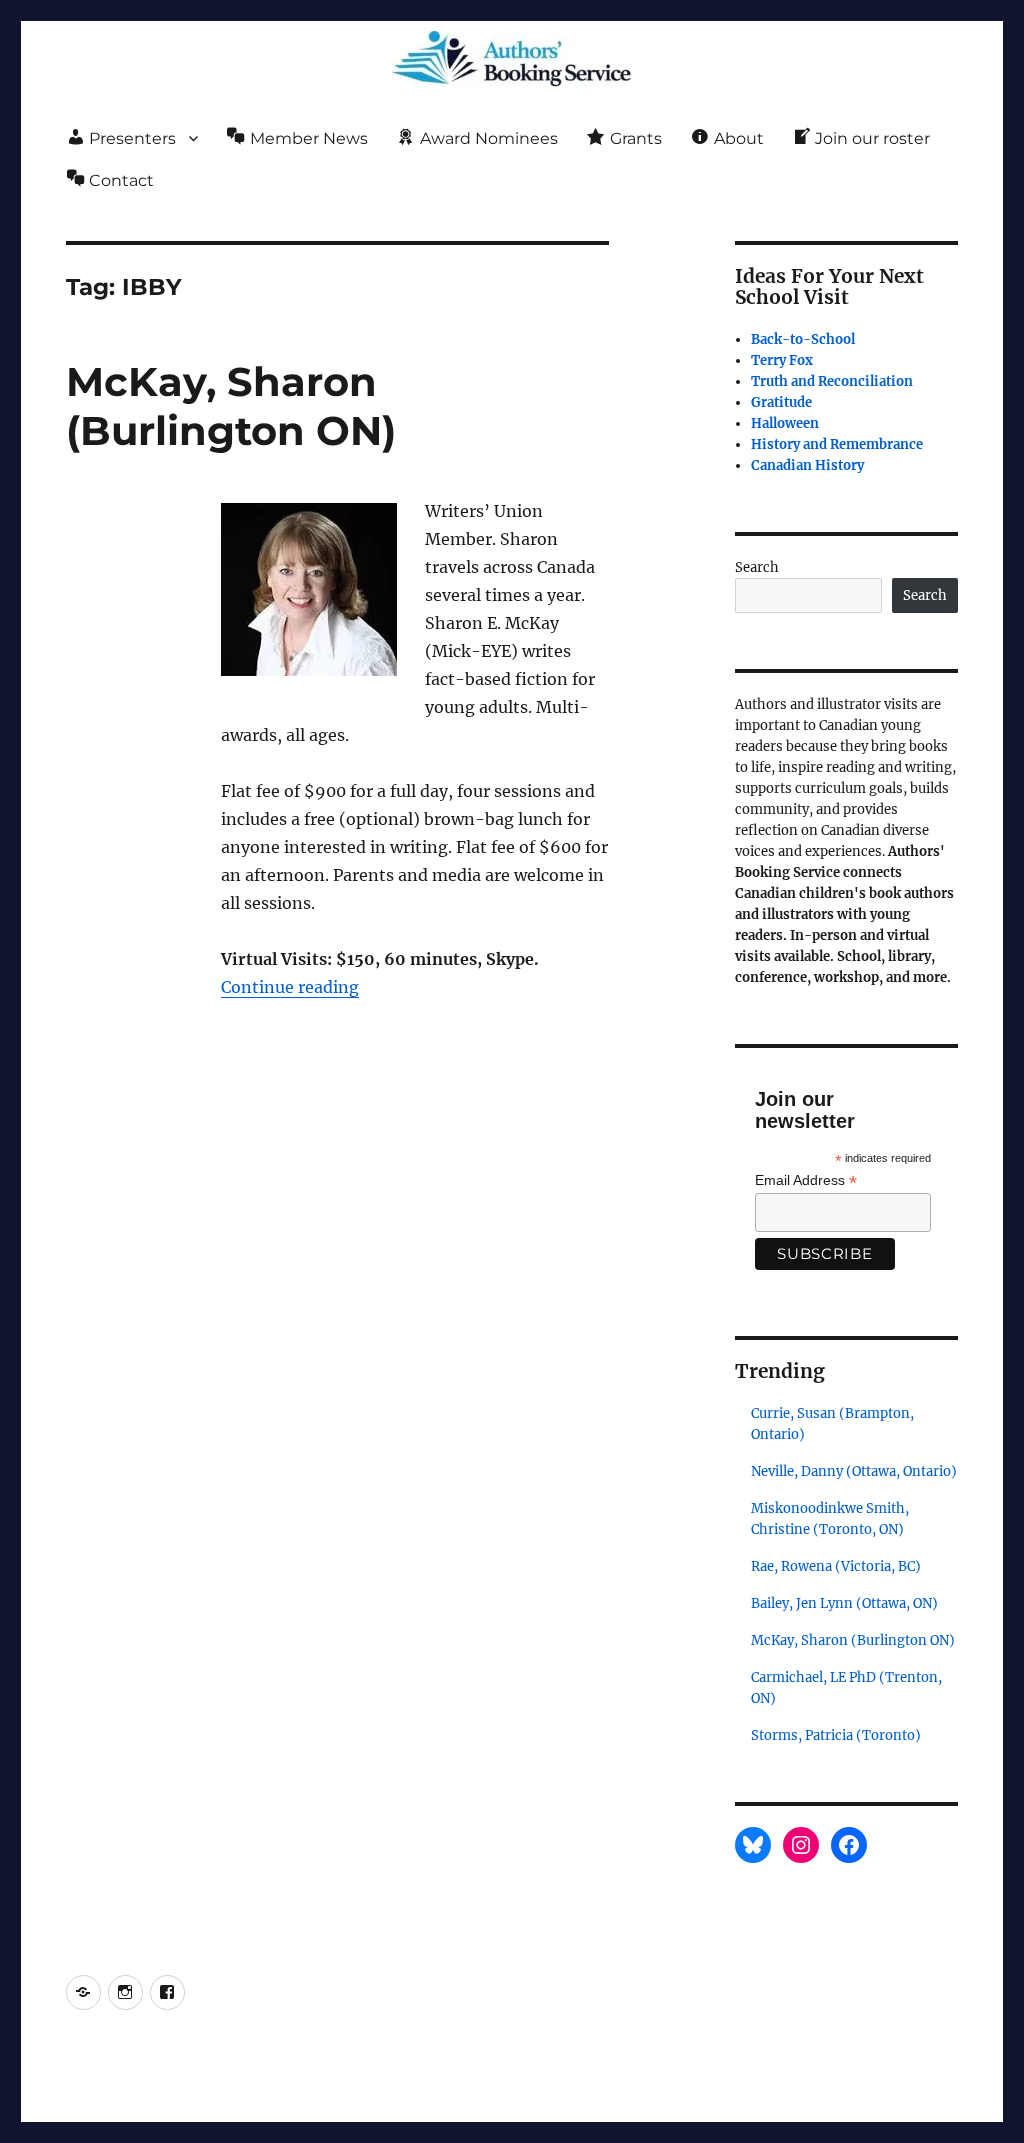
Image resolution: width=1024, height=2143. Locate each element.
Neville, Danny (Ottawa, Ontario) (854, 1471)
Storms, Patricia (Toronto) (836, 1735)
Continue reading (290, 987)
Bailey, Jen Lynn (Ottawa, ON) (844, 1603)
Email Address (806, 1180)
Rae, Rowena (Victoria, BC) (836, 1566)
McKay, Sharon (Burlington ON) (231, 406)
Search (757, 567)
